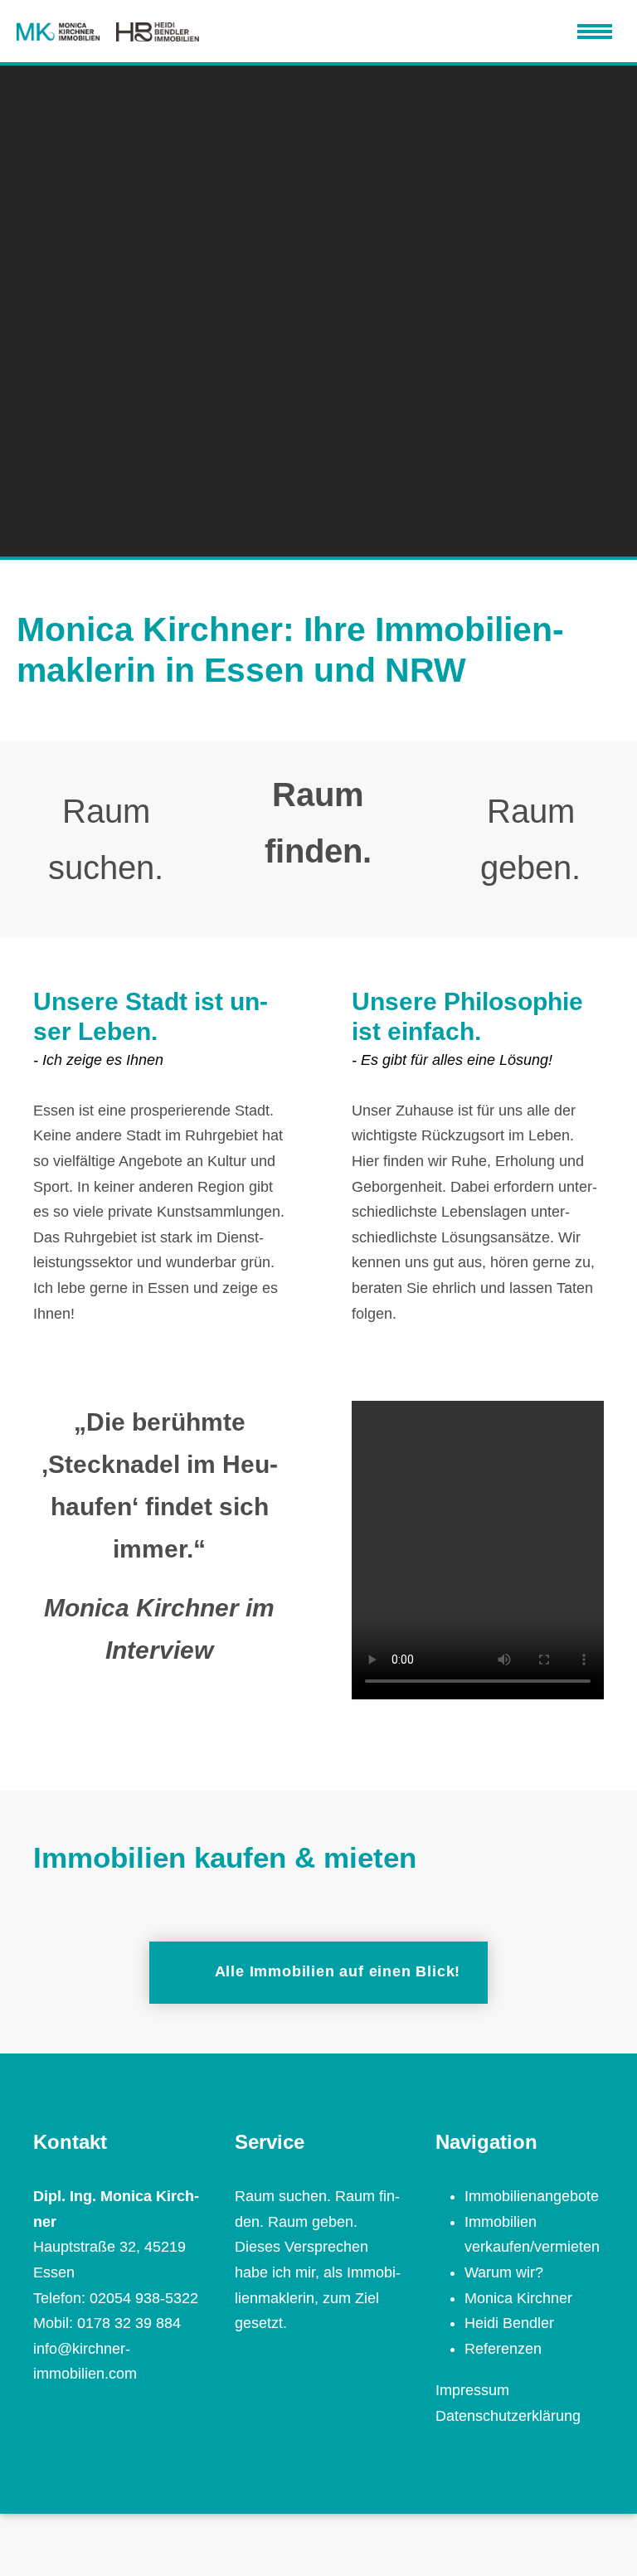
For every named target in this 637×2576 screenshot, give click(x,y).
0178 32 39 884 (129, 2323)
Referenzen (503, 2349)
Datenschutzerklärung (508, 2416)
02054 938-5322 (144, 2298)
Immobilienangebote (532, 2196)
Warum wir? (504, 2272)
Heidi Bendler (509, 2323)
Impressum (472, 2390)
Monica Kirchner (518, 2298)
